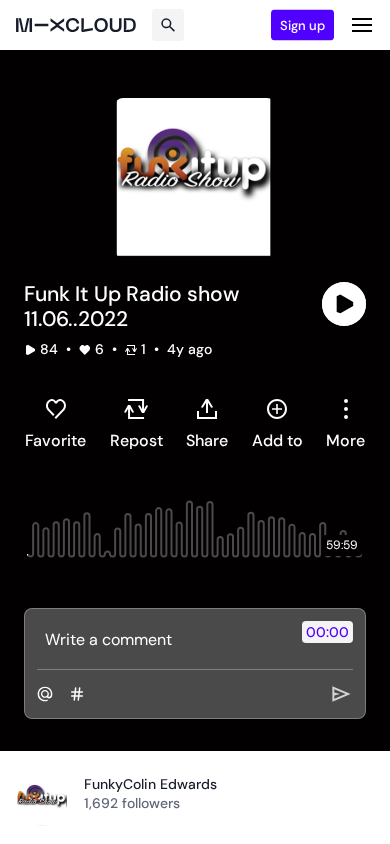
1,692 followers (132, 803)
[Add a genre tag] (77, 694)
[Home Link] (76, 25)
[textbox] (161, 639)
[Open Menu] (362, 25)
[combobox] (345, 423)
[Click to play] (344, 304)
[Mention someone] (45, 694)
